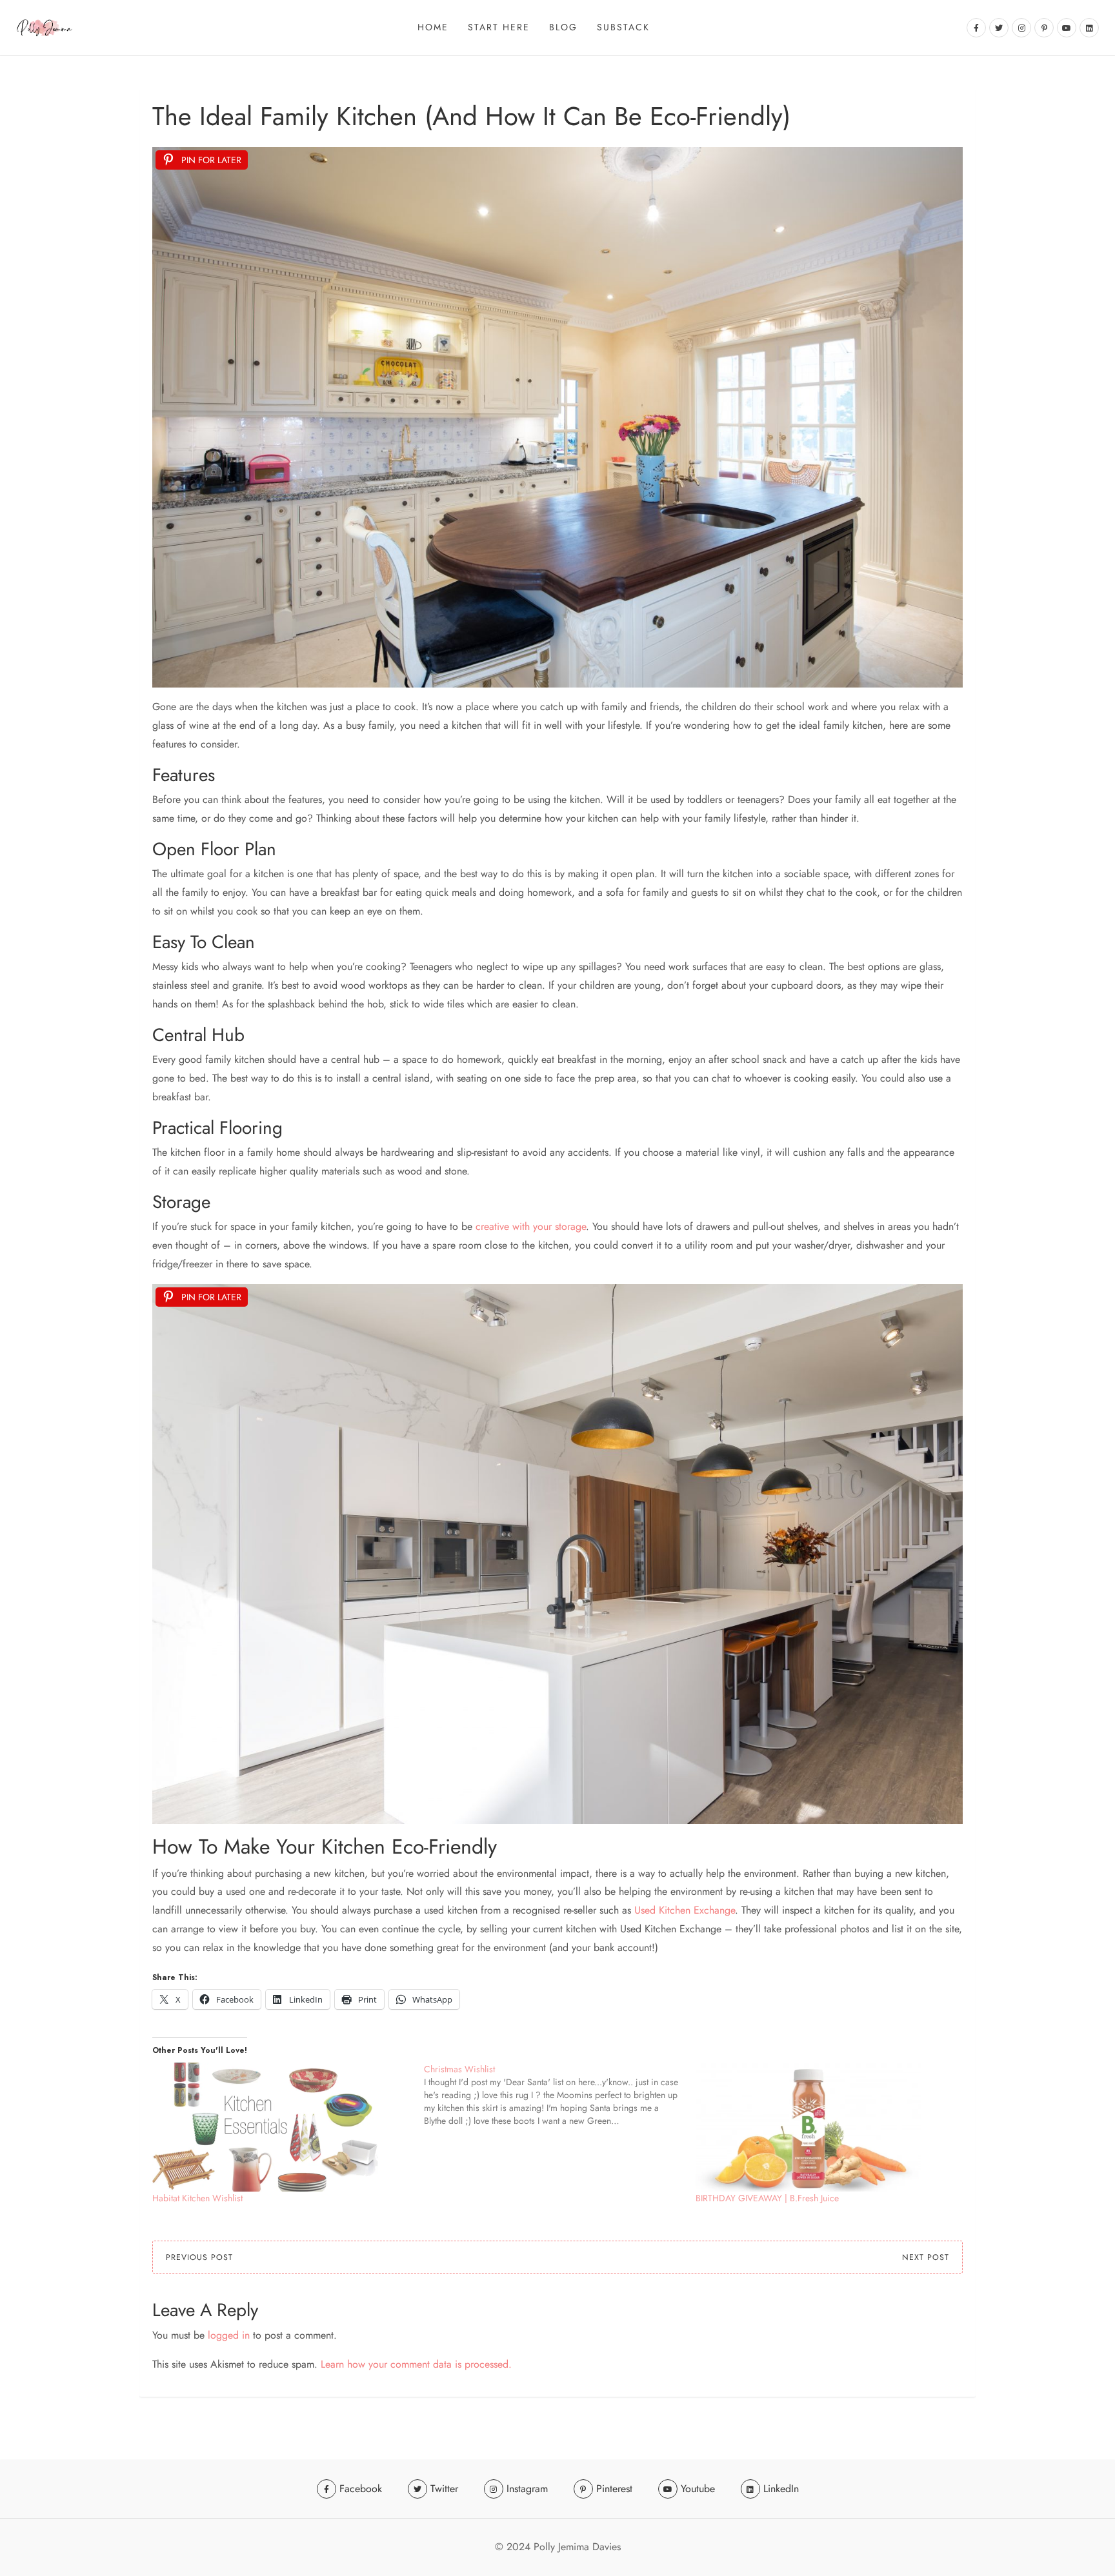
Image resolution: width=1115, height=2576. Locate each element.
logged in (229, 2335)
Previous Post (199, 2257)
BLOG (563, 27)
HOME (433, 27)
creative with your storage (531, 1226)
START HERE (499, 27)
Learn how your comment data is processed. (416, 2364)
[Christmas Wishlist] (560, 2095)
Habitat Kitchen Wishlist (197, 2198)
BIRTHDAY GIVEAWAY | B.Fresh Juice (767, 2198)
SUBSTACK (623, 27)
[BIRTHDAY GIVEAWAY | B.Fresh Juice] (825, 2127)
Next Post (926, 2257)
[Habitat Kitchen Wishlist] (282, 2127)
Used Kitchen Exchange (685, 1910)
